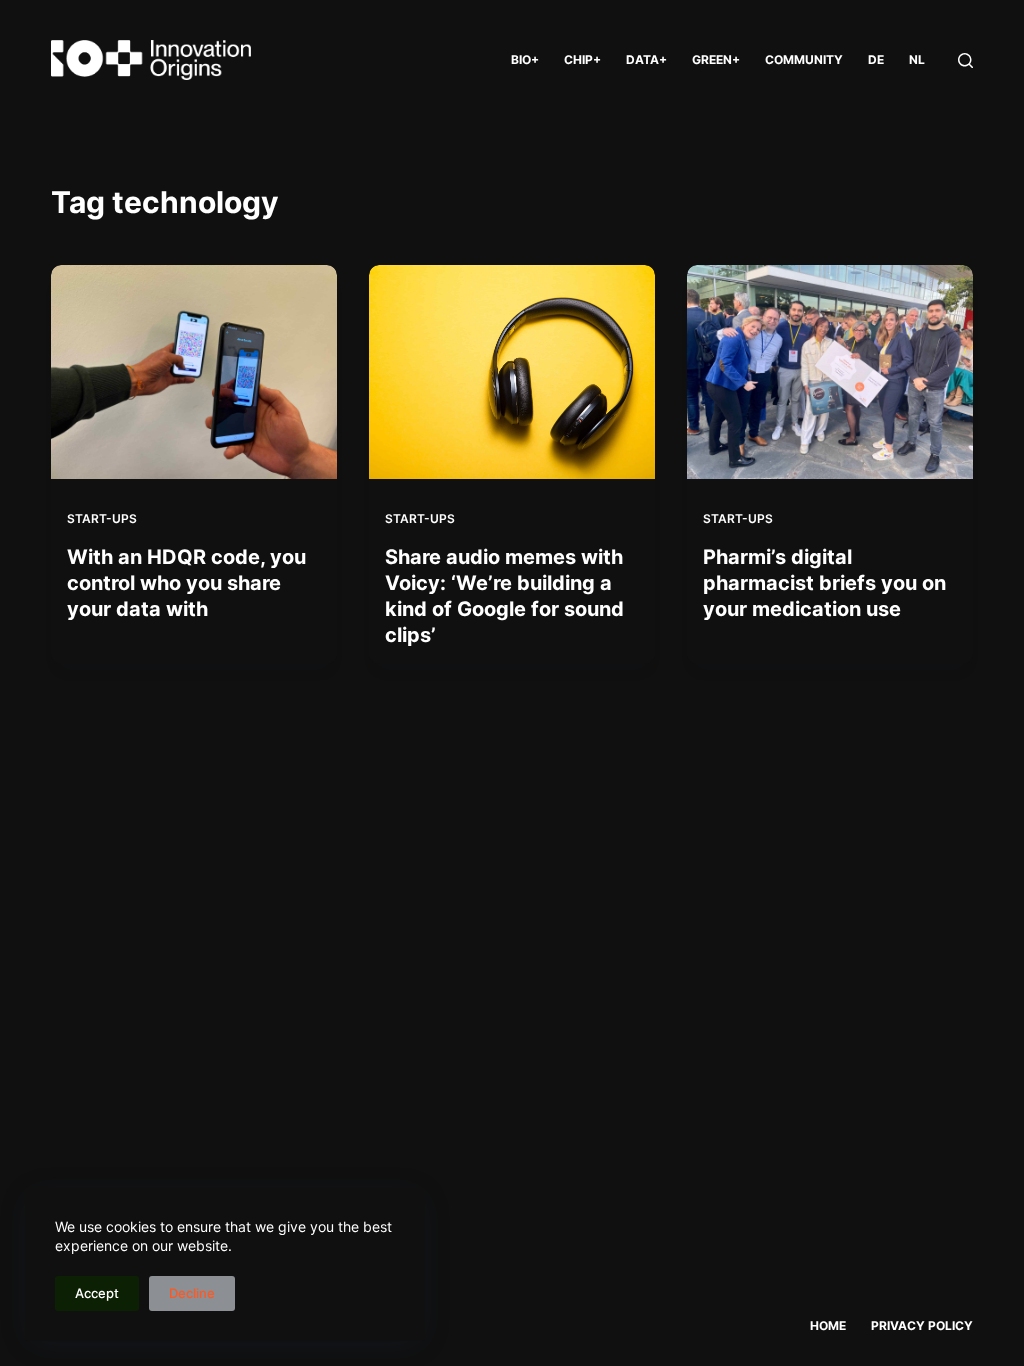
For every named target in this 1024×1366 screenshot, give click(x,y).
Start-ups (102, 518)
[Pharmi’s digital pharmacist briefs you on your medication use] (830, 372)
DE (876, 59)
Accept (97, 1293)
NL (917, 59)
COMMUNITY (804, 59)
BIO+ (525, 59)
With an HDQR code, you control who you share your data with (186, 583)
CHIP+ (582, 59)
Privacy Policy (922, 1325)
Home (828, 1325)
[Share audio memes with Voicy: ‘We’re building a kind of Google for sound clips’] (512, 372)
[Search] (965, 60)
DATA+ (646, 59)
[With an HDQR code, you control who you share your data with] (194, 372)
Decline (192, 1293)
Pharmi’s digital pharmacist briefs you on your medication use (824, 583)
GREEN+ (716, 59)
